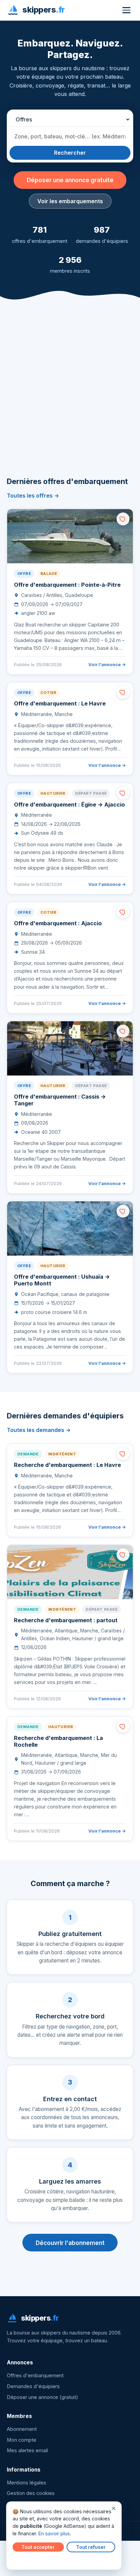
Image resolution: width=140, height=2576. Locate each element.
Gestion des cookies (31, 2493)
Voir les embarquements (70, 201)
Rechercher (70, 153)
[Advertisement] (70, 398)
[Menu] (126, 10)
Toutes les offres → (33, 496)
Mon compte (22, 2440)
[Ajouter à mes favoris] (123, 519)
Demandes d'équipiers (33, 2386)
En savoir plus (54, 2533)
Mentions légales (27, 2483)
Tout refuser (91, 2547)
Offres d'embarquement (35, 2376)
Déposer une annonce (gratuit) (42, 2397)
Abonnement (22, 2429)
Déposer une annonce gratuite (70, 180)
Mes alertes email (27, 2451)
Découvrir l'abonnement (70, 2243)
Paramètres (28, 2560)
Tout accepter (38, 2547)
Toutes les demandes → (39, 1430)
